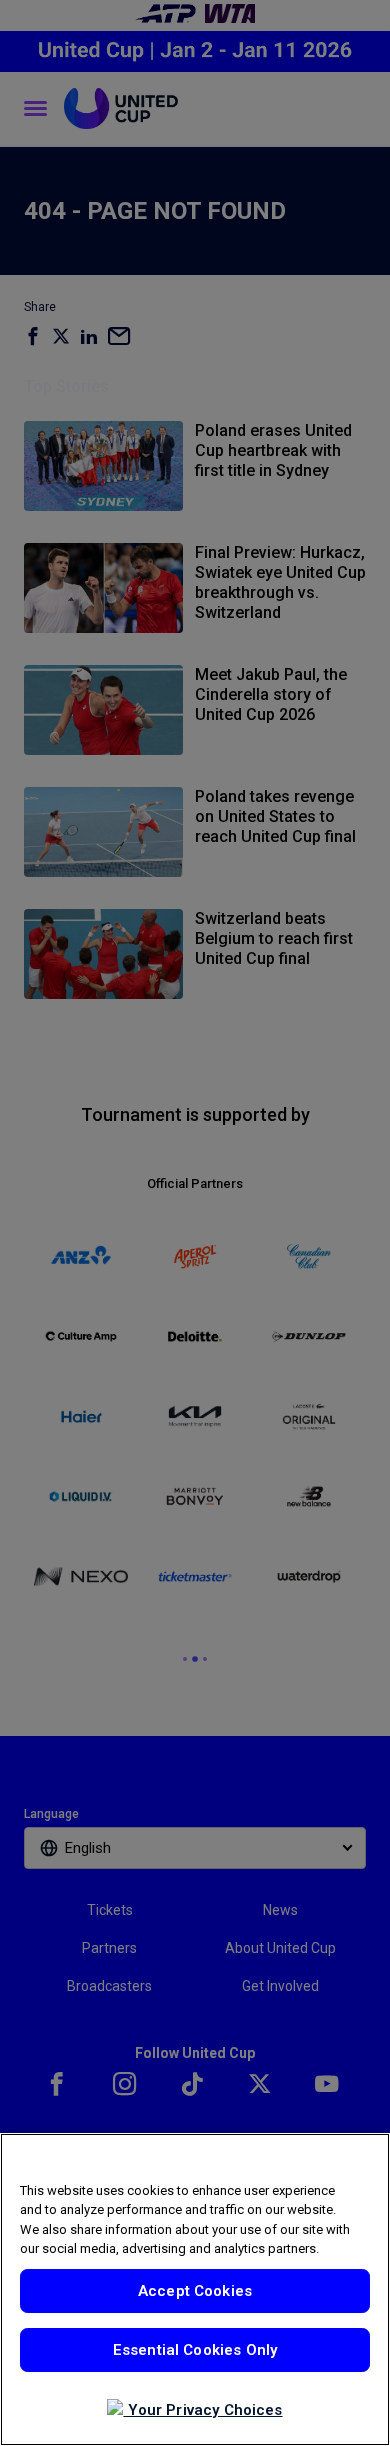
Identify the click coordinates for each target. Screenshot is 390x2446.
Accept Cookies (195, 2291)
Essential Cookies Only (195, 2350)
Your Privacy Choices (202, 2410)
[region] (195, 2289)
